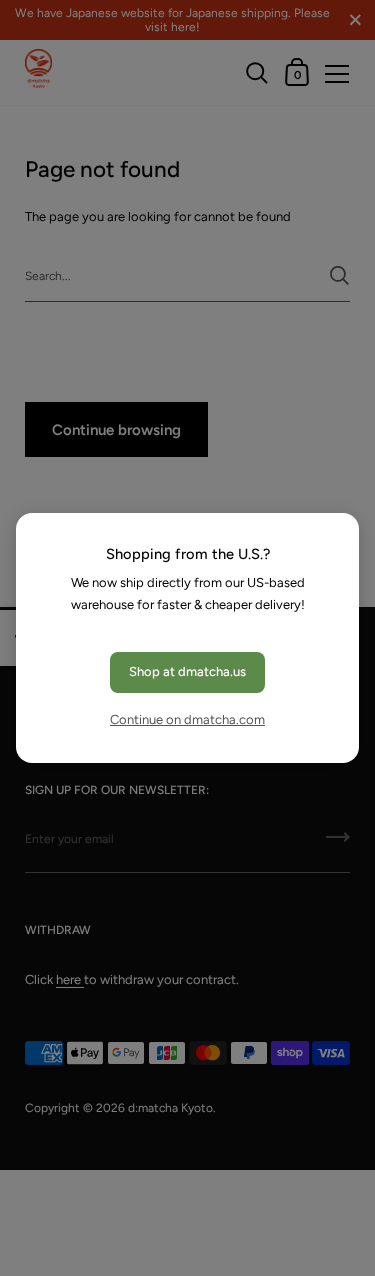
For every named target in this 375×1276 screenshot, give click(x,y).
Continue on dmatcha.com (187, 719)
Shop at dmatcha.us (187, 671)
